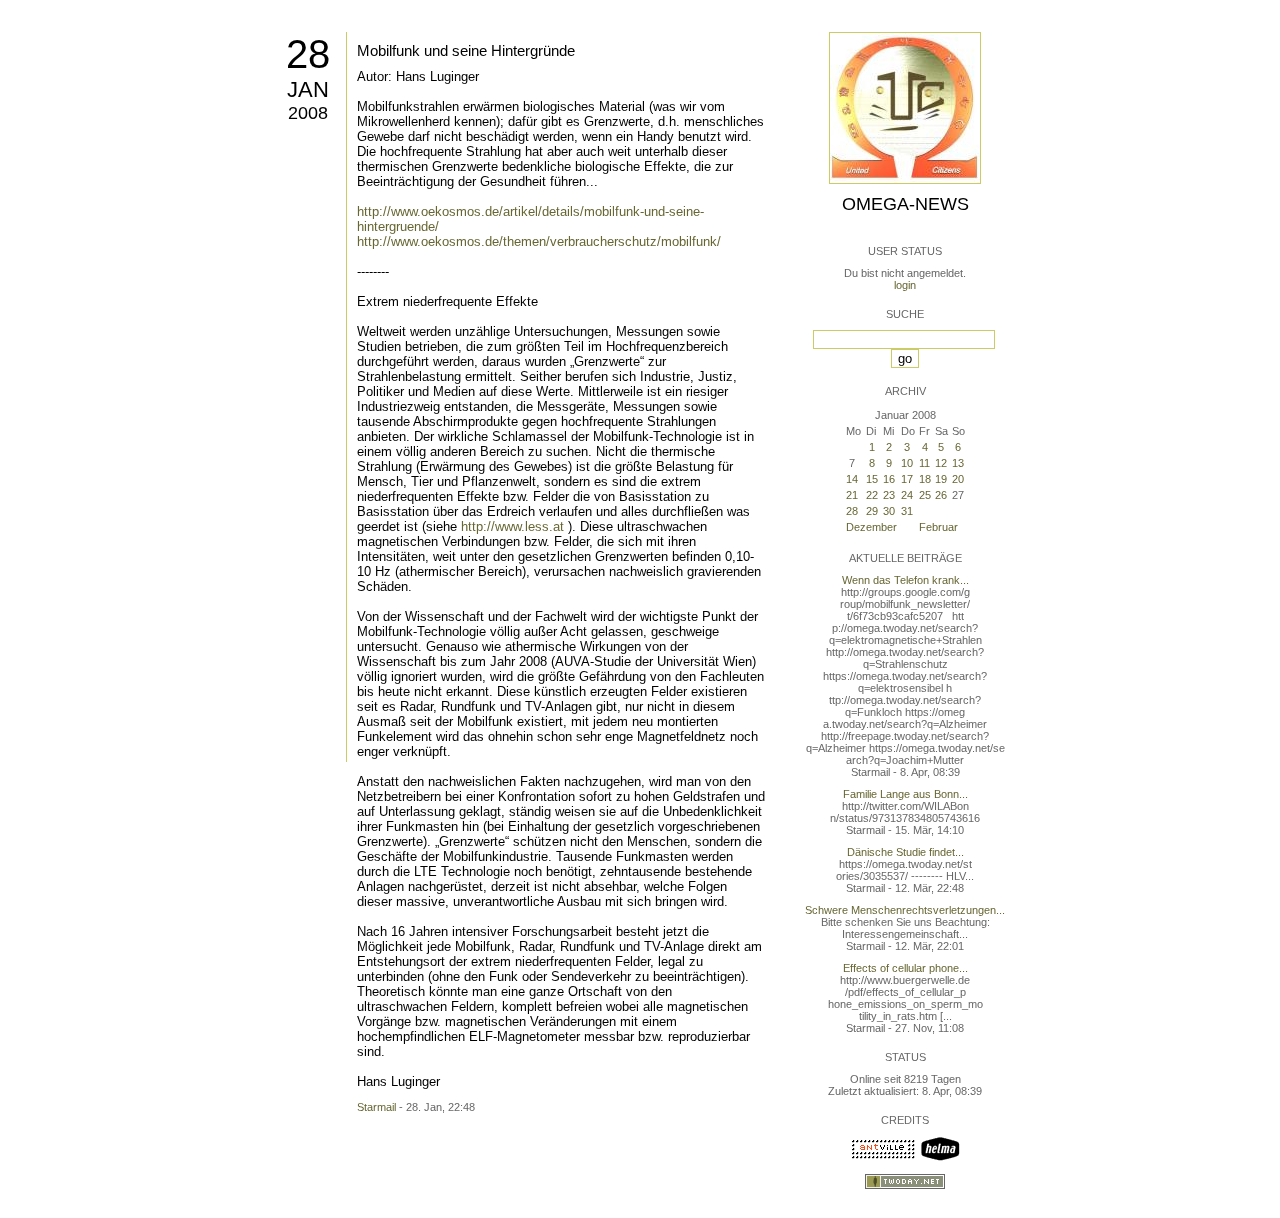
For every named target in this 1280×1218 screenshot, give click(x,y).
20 (958, 479)
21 (852, 495)
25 (925, 495)
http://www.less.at (512, 526)
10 (907, 463)
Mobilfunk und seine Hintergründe (466, 50)
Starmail (376, 1107)
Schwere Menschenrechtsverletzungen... (905, 910)
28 (308, 54)
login (905, 285)
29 (872, 511)
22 (872, 495)
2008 (308, 113)
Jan (308, 89)
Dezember (871, 527)
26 (941, 495)
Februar (938, 527)
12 (941, 463)
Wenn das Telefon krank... (905, 580)
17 (907, 479)
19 (941, 479)
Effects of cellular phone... (905, 968)
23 (889, 495)
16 (889, 479)
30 (889, 511)
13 (958, 463)
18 (925, 479)
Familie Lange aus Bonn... (905, 794)
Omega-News (905, 204)
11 (924, 463)
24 (907, 495)
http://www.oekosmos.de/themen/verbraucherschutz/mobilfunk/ (539, 241)
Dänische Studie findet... (905, 852)
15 (872, 479)
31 (907, 511)
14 (852, 479)
